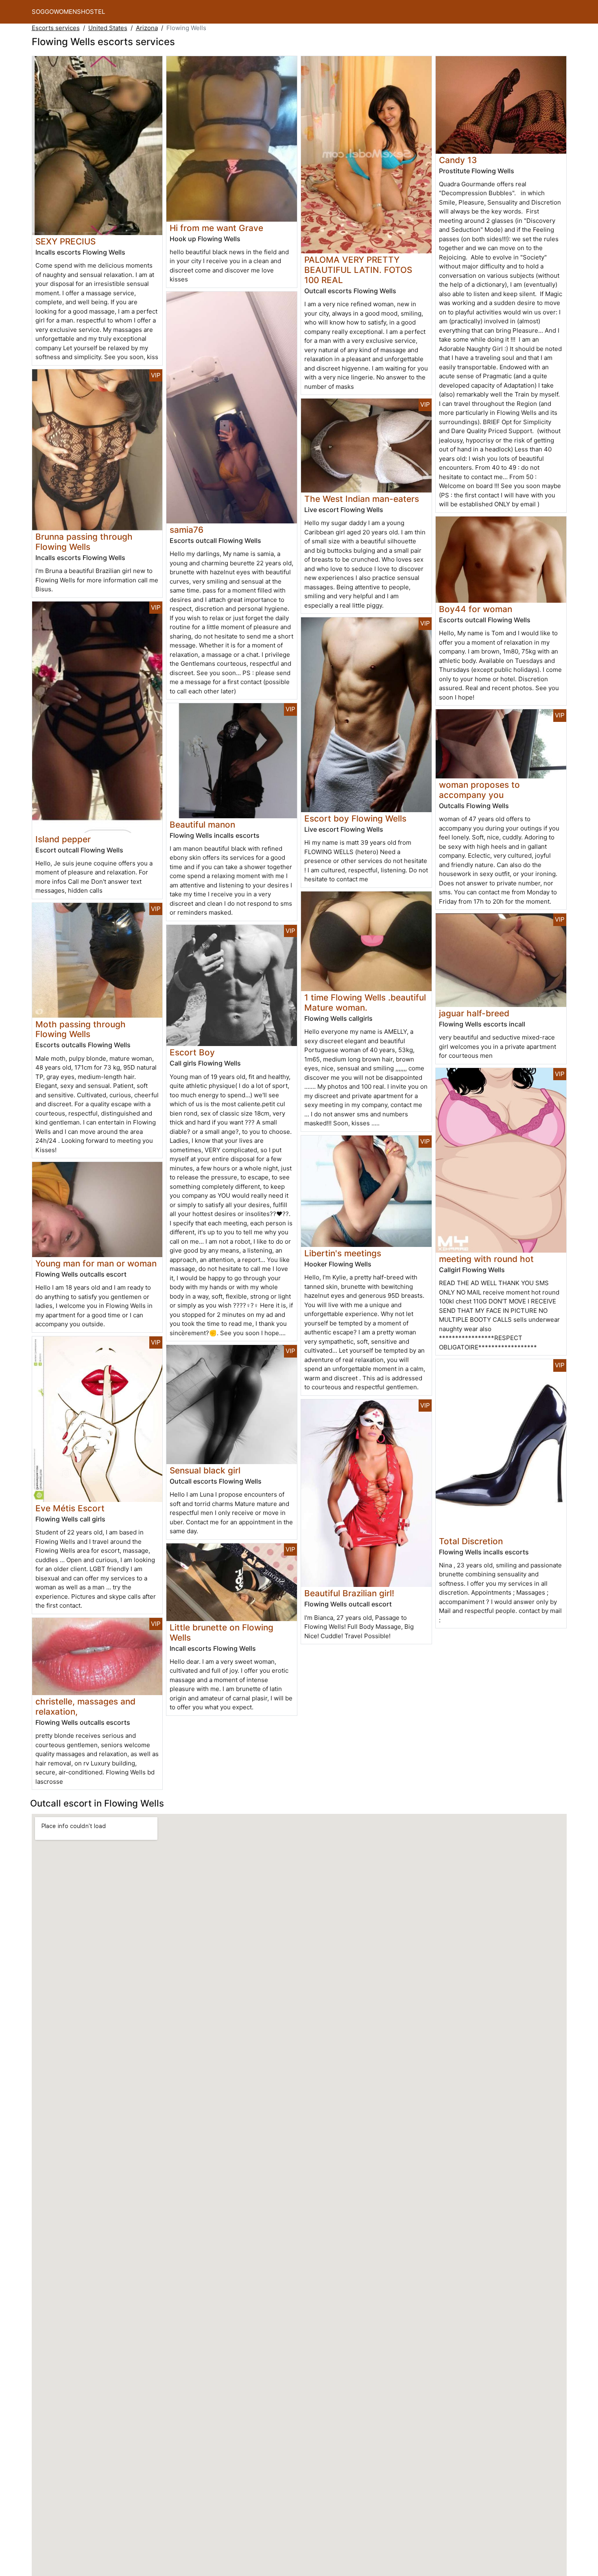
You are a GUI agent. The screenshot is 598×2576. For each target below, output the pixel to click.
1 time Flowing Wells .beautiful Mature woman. (365, 1003)
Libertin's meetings (343, 1253)
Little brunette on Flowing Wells (222, 1632)
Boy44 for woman (476, 609)
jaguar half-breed (474, 1013)
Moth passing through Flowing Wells (81, 1029)
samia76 (187, 530)
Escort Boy (192, 1052)
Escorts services (56, 28)
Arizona (147, 28)
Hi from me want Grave (216, 228)
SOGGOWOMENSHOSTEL (68, 12)
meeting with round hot (486, 1259)
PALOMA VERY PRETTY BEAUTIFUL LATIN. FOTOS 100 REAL (358, 270)
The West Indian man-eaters (362, 499)
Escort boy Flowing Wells (355, 818)
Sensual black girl (205, 1470)
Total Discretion (471, 1541)
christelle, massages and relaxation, (85, 1706)
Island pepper (63, 839)
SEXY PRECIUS (65, 241)
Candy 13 (458, 160)
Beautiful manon (202, 825)
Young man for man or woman (96, 1263)
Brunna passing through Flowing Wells (84, 542)
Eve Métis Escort (70, 1508)
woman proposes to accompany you (479, 790)
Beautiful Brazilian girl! (349, 1593)
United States (108, 28)
